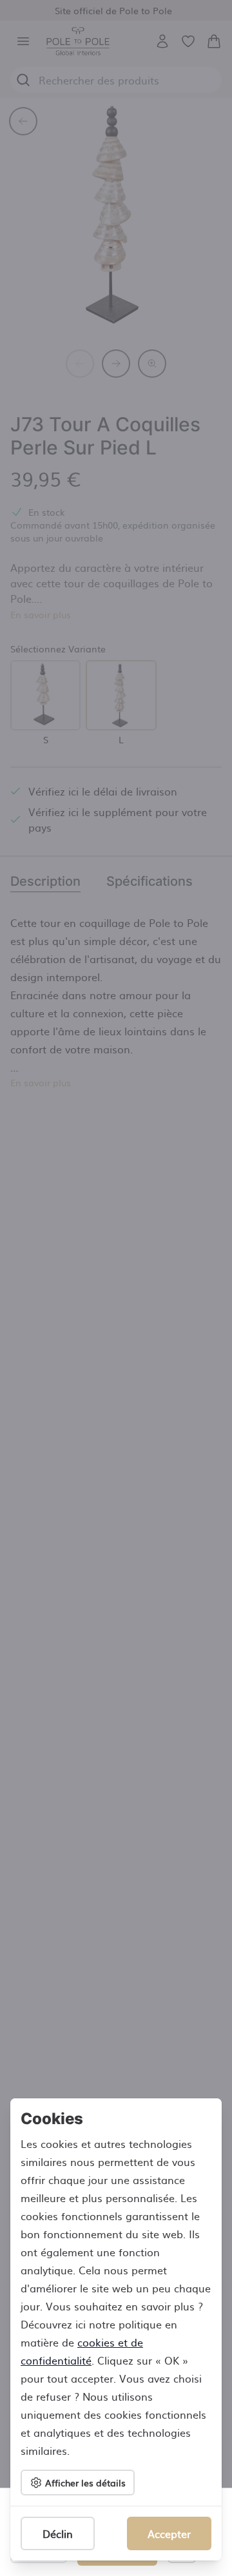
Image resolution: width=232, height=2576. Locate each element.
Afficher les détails (85, 2483)
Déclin (58, 2533)
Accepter (169, 2533)
